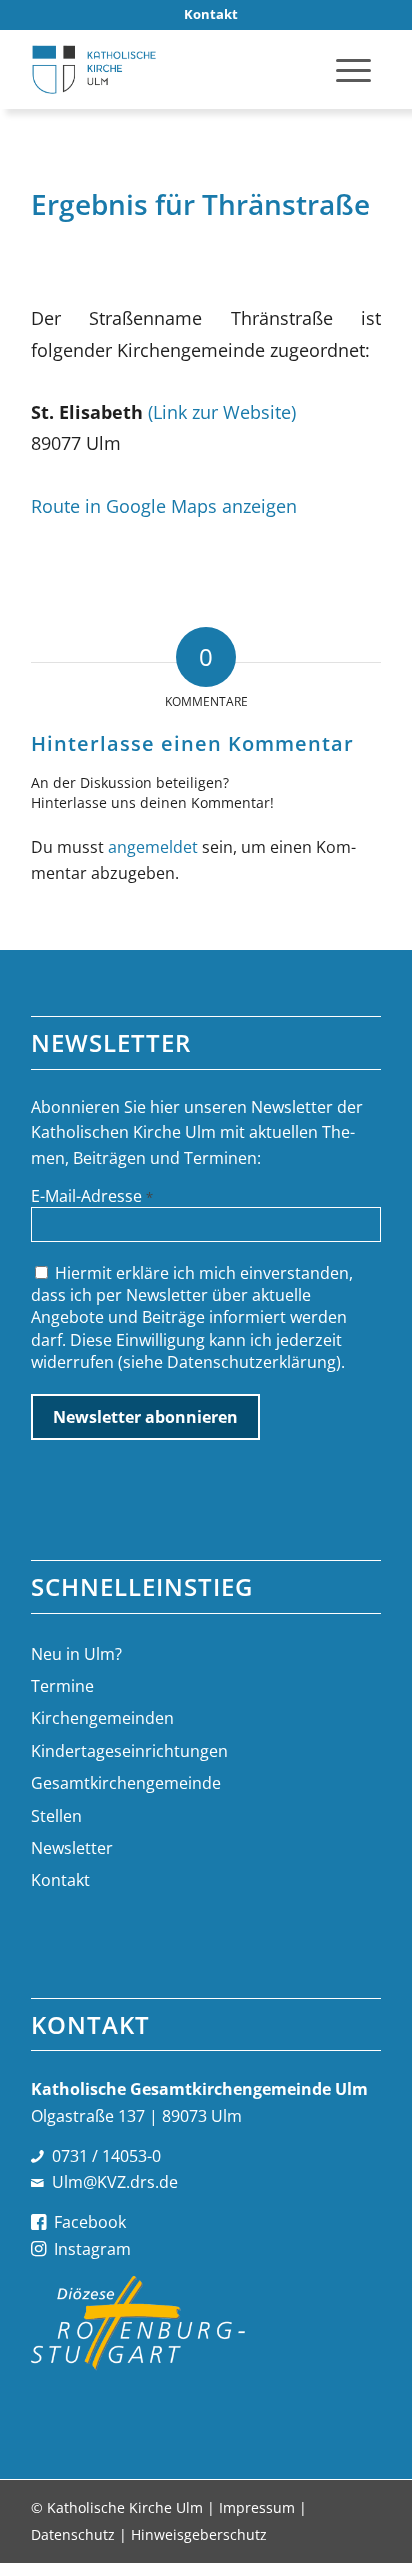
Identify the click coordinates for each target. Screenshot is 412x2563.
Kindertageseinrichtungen (129, 1751)
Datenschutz (73, 2534)
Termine (62, 1686)
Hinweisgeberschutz (199, 2534)
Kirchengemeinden (102, 1718)
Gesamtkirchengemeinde (126, 1783)
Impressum (257, 2507)
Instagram (92, 2249)
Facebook (90, 2222)
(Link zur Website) (222, 411)
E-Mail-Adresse (92, 1196)
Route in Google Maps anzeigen (164, 505)
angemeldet (153, 847)
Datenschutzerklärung (251, 1362)
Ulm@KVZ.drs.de (115, 2182)
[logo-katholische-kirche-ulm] (171, 69)
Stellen (56, 1816)
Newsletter (72, 1848)
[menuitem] (211, 14)
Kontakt (60, 1880)
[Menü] (353, 69)
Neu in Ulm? (76, 1654)
